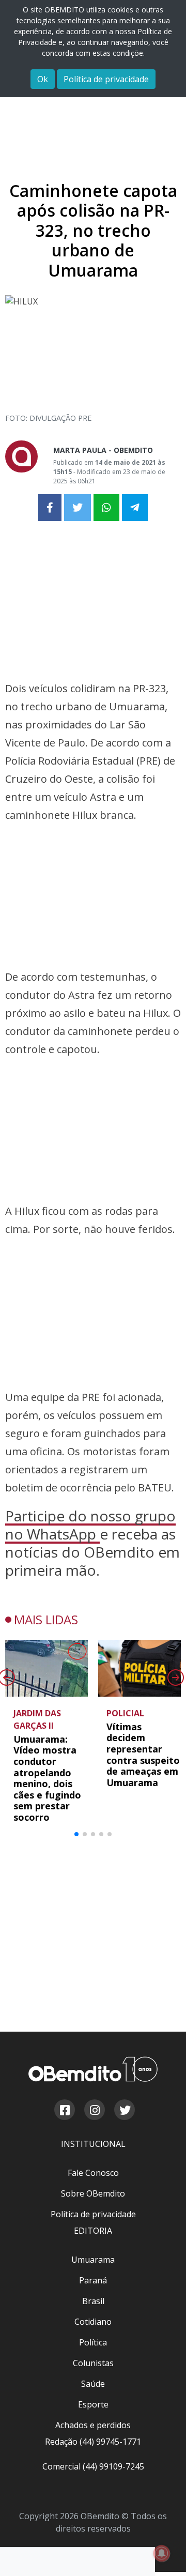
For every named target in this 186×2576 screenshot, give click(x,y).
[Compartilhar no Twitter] (78, 508)
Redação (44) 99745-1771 (93, 2442)
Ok (43, 79)
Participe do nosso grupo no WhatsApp (90, 1525)
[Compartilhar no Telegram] (135, 508)
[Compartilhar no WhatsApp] (106, 508)
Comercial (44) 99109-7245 (93, 2466)
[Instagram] (94, 2111)
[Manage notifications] (162, 2553)
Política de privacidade (106, 79)
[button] (76, 1834)
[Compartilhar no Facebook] (50, 508)
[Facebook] (64, 2111)
